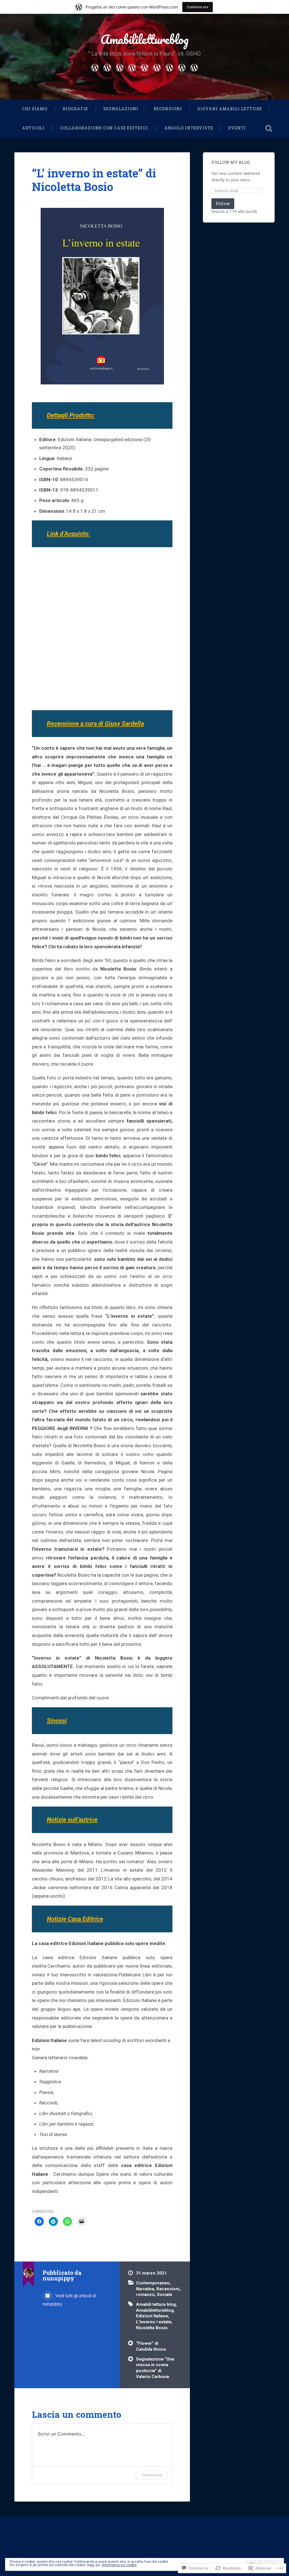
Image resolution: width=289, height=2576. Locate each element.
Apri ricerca (269, 128)
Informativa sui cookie (119, 2565)
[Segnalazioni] (120, 67)
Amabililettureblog (144, 39)
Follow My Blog (231, 162)
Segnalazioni (121, 109)
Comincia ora (198, 7)
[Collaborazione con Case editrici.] (169, 67)
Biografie (75, 109)
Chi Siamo (35, 109)
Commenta (152, 2475)
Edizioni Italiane (152, 2316)
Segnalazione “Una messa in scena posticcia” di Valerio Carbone (155, 2368)
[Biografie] (107, 67)
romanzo (145, 2295)
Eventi (237, 128)
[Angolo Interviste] (182, 67)
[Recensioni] (132, 67)
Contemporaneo (153, 2283)
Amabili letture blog (156, 2304)
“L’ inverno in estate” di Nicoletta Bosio (94, 180)
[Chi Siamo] (95, 67)
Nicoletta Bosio (152, 2328)
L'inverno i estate (154, 2322)
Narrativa (145, 2289)
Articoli (33, 128)
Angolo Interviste (189, 128)
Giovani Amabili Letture (230, 109)
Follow (223, 204)
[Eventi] (194, 67)
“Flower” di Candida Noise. (151, 2346)
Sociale (165, 2295)
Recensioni (168, 109)
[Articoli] (157, 67)
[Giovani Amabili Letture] (144, 67)
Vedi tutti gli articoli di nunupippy (69, 2300)
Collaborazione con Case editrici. (105, 128)
